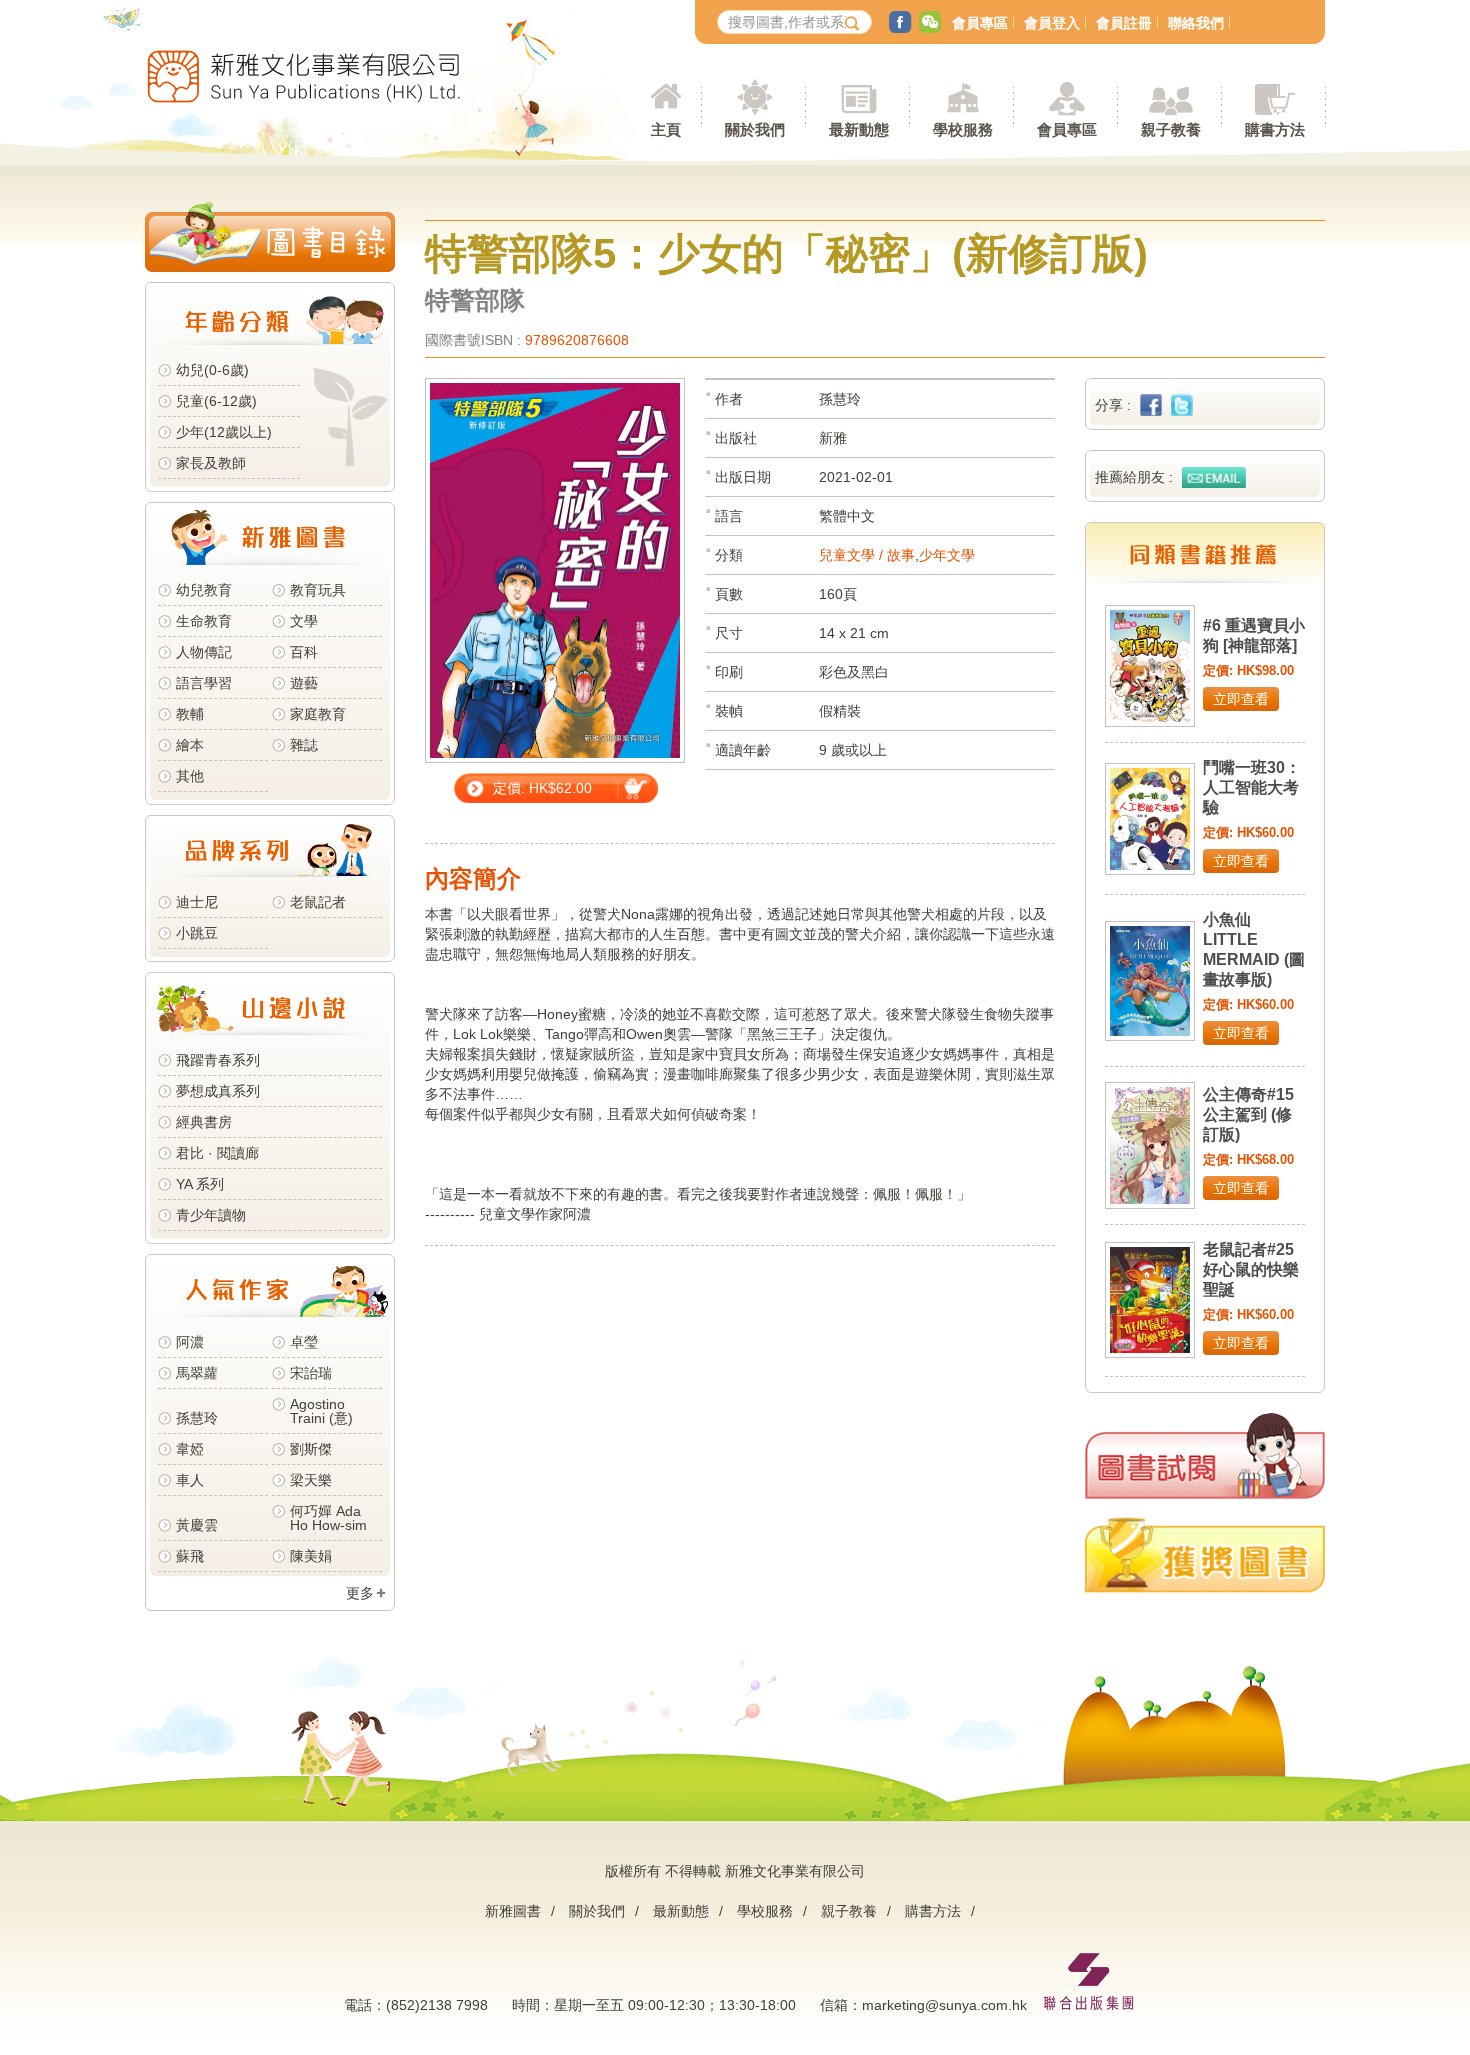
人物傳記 (204, 652)
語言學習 (204, 683)
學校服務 (963, 129)
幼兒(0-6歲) (212, 370)
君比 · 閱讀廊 (217, 1153)
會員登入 (1052, 23)
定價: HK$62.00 (542, 788)
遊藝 (304, 683)
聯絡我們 (1196, 23)
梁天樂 (311, 1480)
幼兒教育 (204, 590)
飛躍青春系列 (218, 1060)
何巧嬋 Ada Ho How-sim (328, 1518)
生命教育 (204, 621)
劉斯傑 (311, 1449)
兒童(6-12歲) (220, 401)
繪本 (190, 745)
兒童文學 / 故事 (867, 555)
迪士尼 (197, 902)
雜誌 (304, 745)
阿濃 (190, 1342)
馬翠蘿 (197, 1373)
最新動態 (681, 1911)
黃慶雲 (197, 1525)
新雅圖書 (513, 1911)
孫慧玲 (197, 1418)
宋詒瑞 (311, 1373)
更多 (360, 1593)
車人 (190, 1480)
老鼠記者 (318, 902)
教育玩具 (318, 590)
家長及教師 (211, 463)
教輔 (190, 714)
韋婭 (190, 1449)
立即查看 (1241, 699)
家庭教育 (318, 714)
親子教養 (849, 1911)
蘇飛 (190, 1556)
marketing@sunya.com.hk (944, 2005)
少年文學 (947, 555)
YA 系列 (200, 1184)
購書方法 (933, 1911)
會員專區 (980, 23)
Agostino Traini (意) (321, 1411)
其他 (190, 776)
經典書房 (204, 1122)
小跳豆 (197, 933)
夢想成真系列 (218, 1091)
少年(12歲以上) (224, 432)
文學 (304, 621)
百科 (304, 652)
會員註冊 (1124, 23)
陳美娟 (311, 1556)
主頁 (666, 129)
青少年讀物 (211, 1215)
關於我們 (597, 1911)
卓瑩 (304, 1342)
